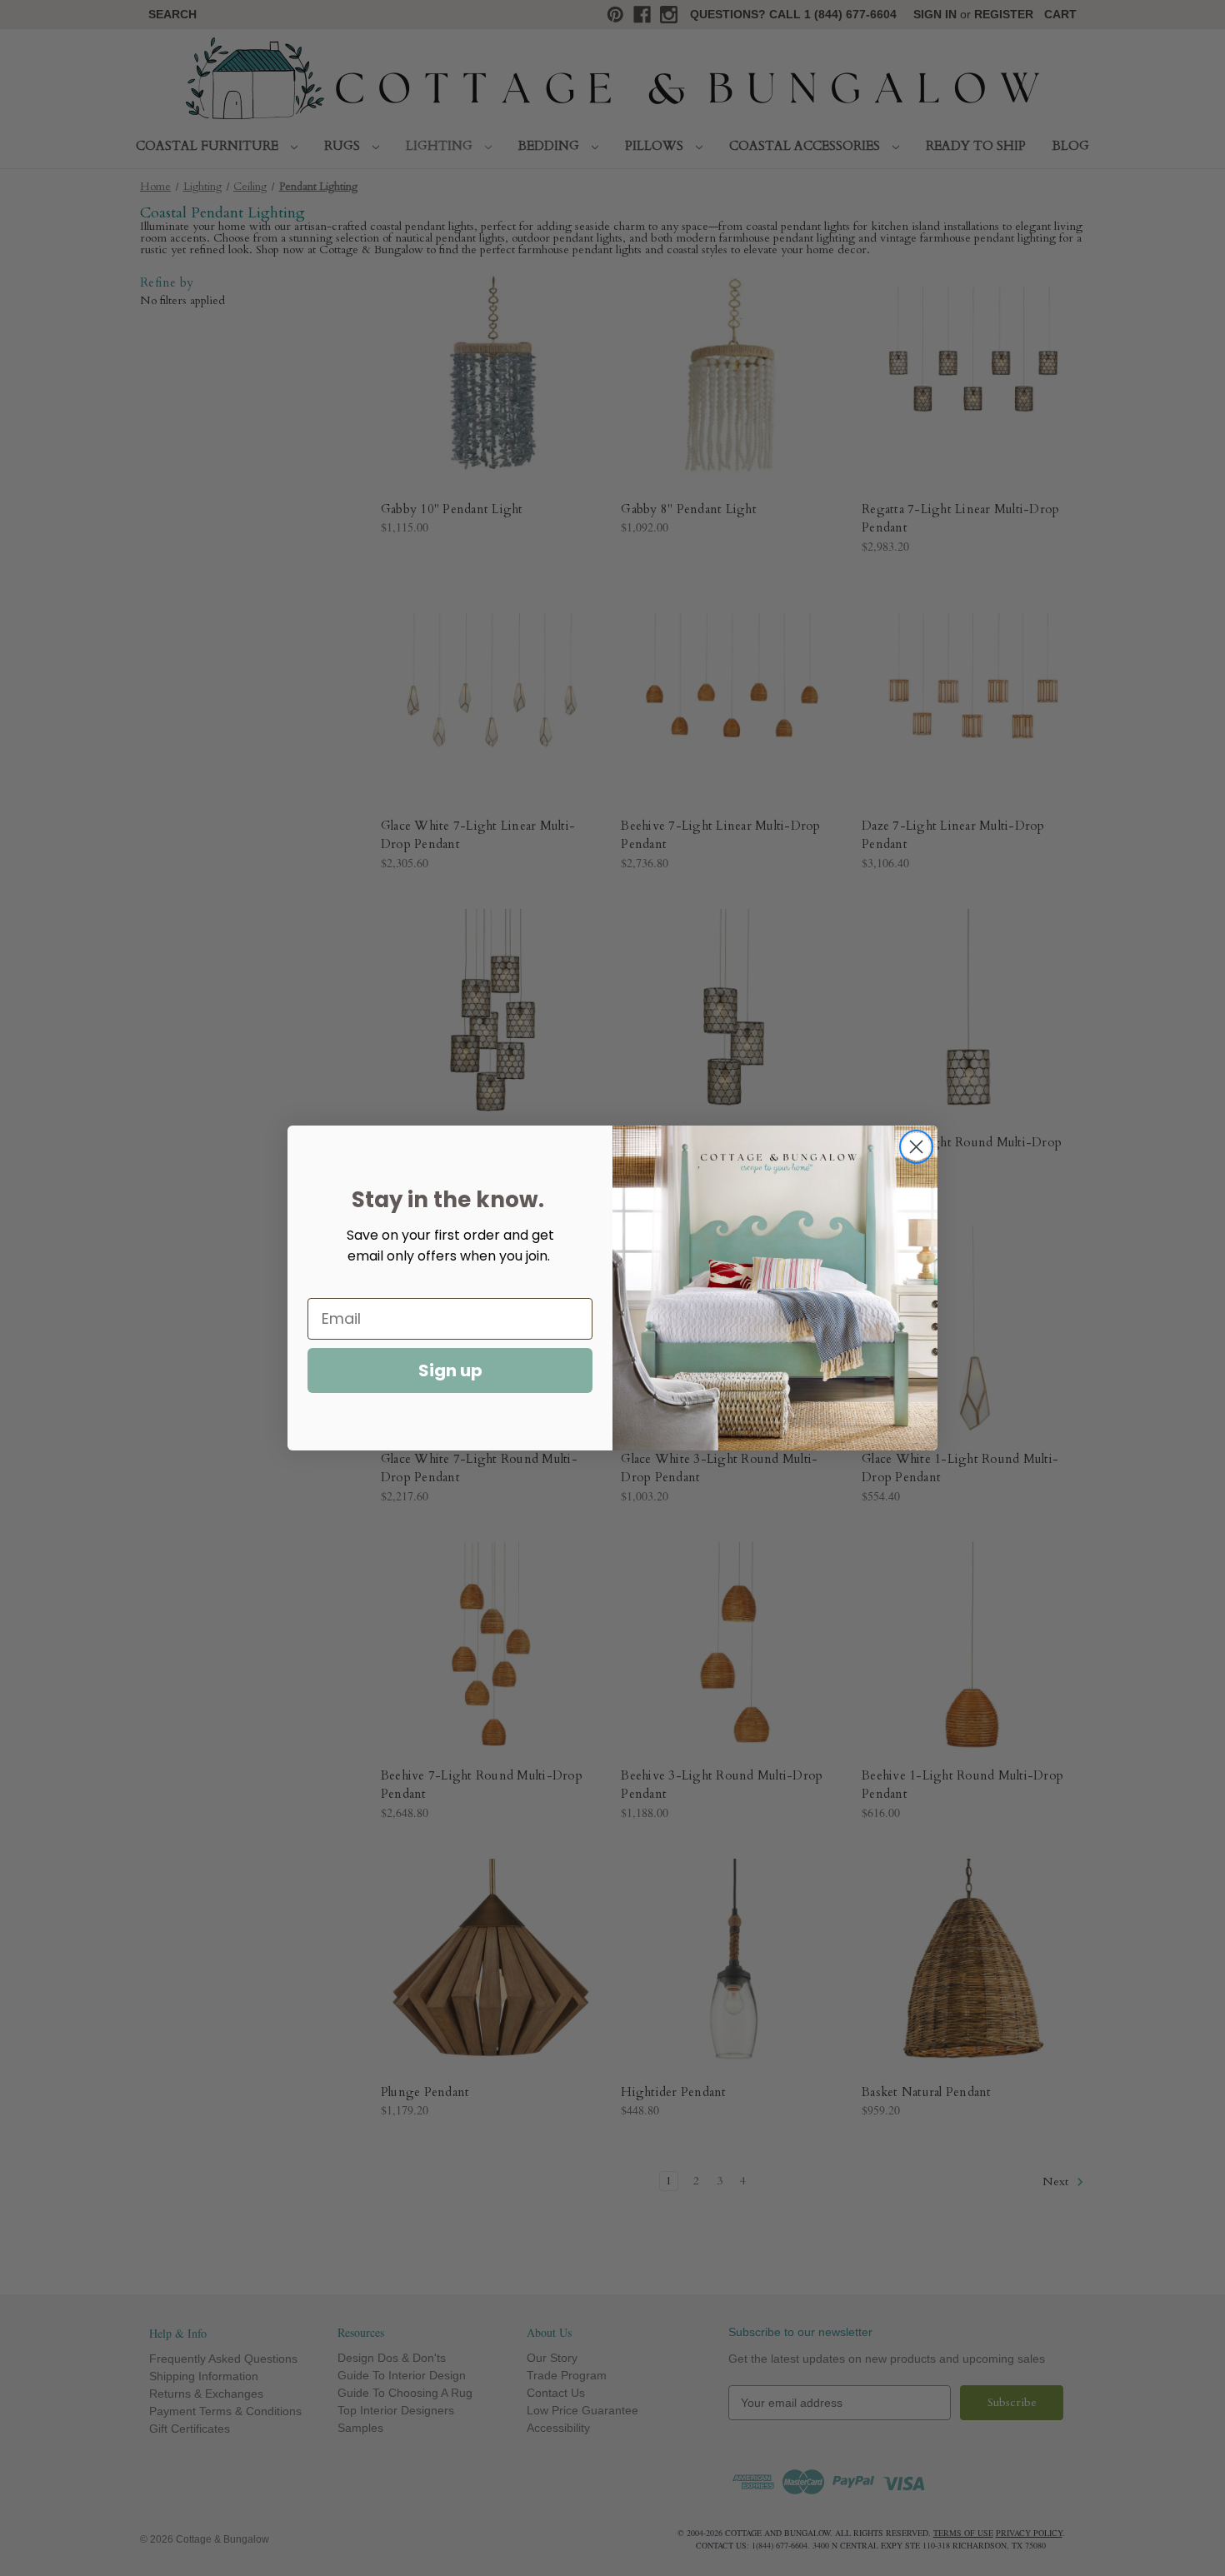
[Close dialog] (916, 1147)
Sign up (450, 1370)
